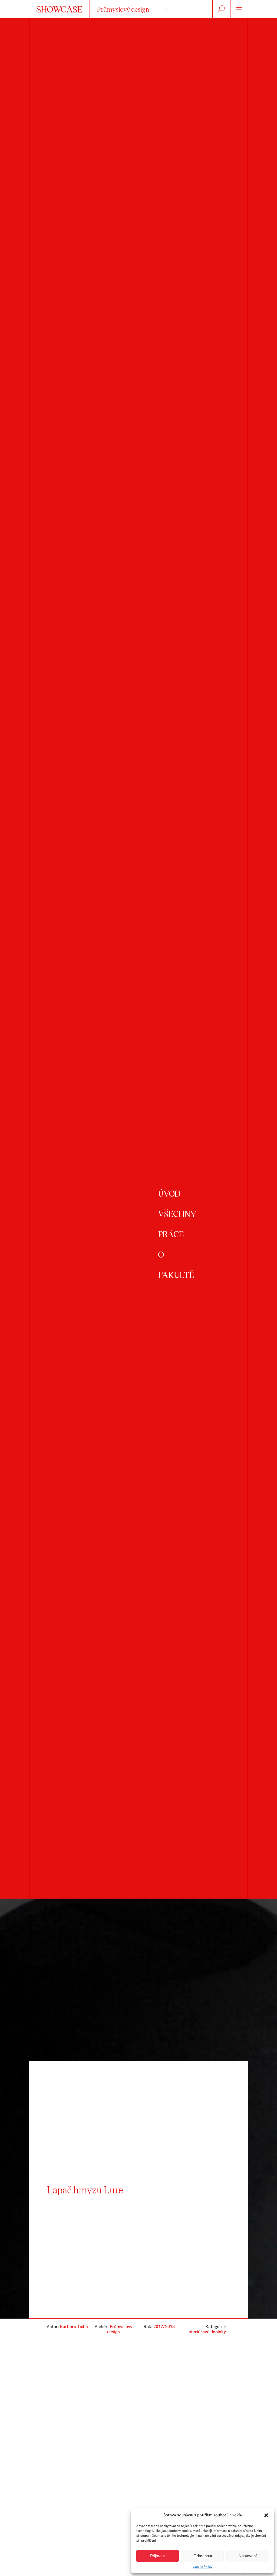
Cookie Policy (203, 2567)
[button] (266, 2515)
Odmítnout (203, 2556)
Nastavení (248, 2556)
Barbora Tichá (74, 2327)
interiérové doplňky (207, 2332)
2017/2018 (164, 2327)
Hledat (221, 9)
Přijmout (157, 2556)
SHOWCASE (59, 9)
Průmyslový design (123, 9)
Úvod (169, 1193)
